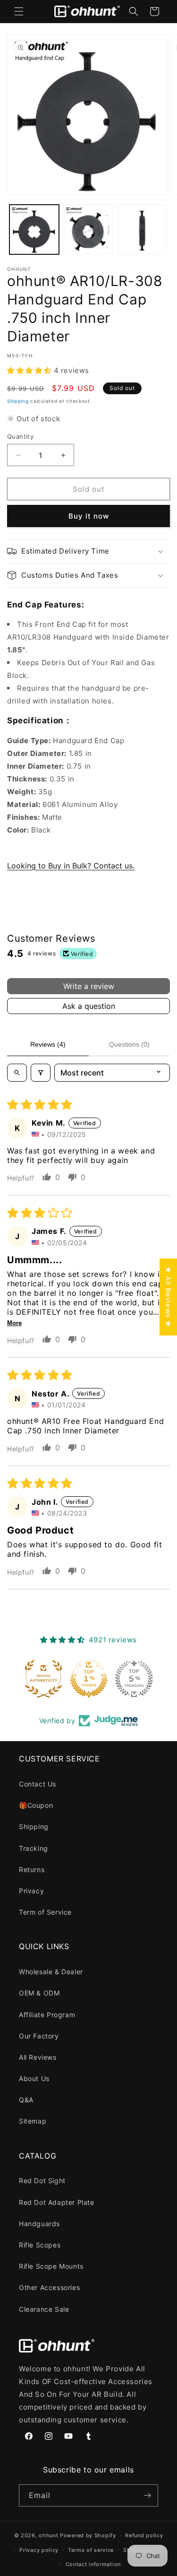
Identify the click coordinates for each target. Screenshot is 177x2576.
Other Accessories (49, 2287)
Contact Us (38, 1784)
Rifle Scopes (40, 2245)
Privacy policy (39, 2550)
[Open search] (17, 1073)
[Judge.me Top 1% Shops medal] (89, 1679)
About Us (34, 2078)
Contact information (93, 2564)
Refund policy (144, 2535)
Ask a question (89, 1006)
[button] (19, 11)
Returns (32, 1869)
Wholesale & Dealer (51, 1972)
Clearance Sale (44, 2309)
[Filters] (41, 1073)
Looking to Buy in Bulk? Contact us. (71, 866)
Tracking (34, 1848)
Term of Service (45, 1912)
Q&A (26, 2100)
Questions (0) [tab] (129, 1044)
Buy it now (89, 516)
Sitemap (33, 2121)
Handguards (39, 2224)
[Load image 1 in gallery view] (34, 230)
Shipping (18, 401)
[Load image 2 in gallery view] (88, 230)
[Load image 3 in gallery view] (142, 230)
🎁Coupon (36, 1805)
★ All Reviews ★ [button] (168, 1297)
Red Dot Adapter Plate (57, 2202)
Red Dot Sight (42, 2181)
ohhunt (48, 2535)
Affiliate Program (47, 2015)
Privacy (31, 1891)
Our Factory (39, 2036)
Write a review (89, 986)
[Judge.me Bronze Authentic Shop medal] (43, 1679)
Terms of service (91, 2550)
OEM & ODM (39, 1993)
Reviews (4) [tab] (48, 1044)
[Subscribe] (147, 2495)
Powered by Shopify (88, 2535)
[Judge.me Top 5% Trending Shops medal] (134, 1679)
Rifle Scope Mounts (51, 2266)
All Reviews (38, 2057)
